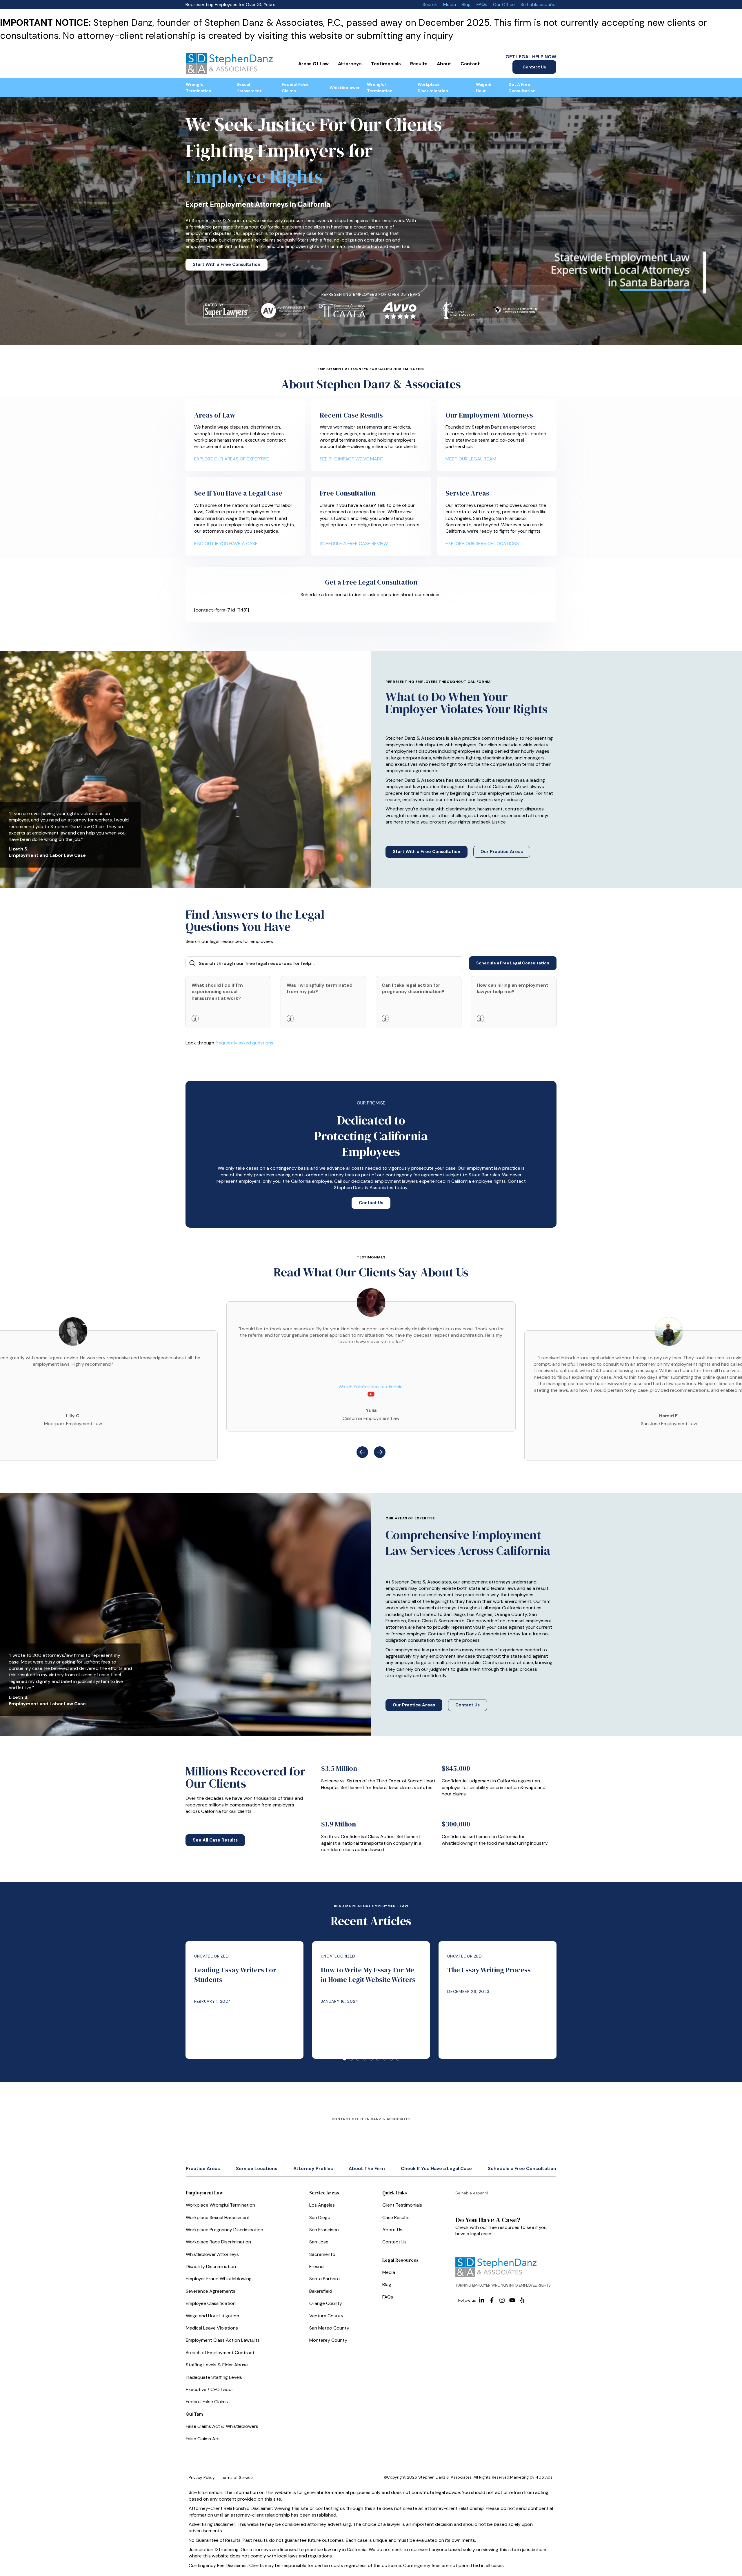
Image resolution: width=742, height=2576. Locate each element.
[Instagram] (502, 2300)
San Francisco (324, 2230)
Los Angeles (322, 2205)
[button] (362, 1452)
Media (450, 4)
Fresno (317, 2266)
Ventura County (326, 2316)
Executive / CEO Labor (210, 2389)
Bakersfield (321, 2291)
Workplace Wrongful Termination (220, 2205)
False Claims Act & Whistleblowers (222, 2426)
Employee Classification (211, 2303)
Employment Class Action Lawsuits (223, 2340)
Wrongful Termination (199, 88)
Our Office (504, 4)
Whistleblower (345, 88)
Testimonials (386, 64)
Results (419, 64)
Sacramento (322, 2254)
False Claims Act (203, 2439)
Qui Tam (194, 2414)
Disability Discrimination (211, 2266)
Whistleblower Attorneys (212, 2254)
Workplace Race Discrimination (218, 2242)
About (444, 64)
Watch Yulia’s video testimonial (371, 1387)
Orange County (326, 2303)
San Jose (319, 2242)
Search (430, 4)
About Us (392, 2230)
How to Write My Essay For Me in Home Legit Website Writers (368, 1975)
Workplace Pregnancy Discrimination (224, 2230)
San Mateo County (329, 2328)
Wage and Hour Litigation (212, 2316)
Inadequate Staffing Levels (214, 2377)
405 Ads (544, 2477)
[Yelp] (522, 2300)
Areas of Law (313, 64)
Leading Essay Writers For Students (235, 1975)
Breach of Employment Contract (220, 2353)
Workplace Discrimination (433, 88)
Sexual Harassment (249, 88)
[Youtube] (512, 2300)
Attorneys (350, 64)
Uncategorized (211, 1956)
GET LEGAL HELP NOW (531, 57)
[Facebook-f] (492, 2300)
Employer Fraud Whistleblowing (219, 2279)
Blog (466, 4)
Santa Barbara (324, 2279)
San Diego (320, 2217)
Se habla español (539, 4)
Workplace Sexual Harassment (218, 2217)
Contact (470, 64)
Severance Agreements (211, 2291)
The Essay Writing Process (489, 1970)
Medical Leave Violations (212, 2328)
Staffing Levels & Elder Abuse (217, 2365)
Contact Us (534, 67)
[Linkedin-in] (482, 2300)
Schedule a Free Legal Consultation (513, 963)
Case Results (396, 2217)
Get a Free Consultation (522, 88)
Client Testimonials (402, 2205)
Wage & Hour (484, 88)
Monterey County (328, 2340)
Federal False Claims (295, 88)
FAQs (482, 4)
